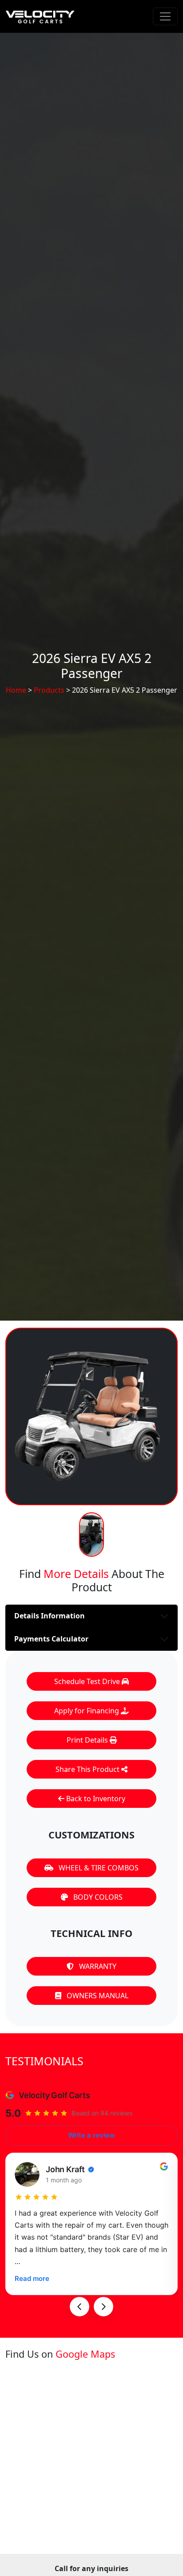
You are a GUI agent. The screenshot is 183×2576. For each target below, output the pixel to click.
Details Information (50, 1616)
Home (16, 690)
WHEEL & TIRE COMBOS (98, 1868)
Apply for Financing (88, 1711)
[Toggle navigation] (165, 16)
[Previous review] (80, 2307)
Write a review (91, 2135)
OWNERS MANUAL (97, 1996)
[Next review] (103, 2307)
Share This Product (88, 1769)
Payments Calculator (51, 1639)
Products (49, 690)
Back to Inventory (95, 1799)
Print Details (88, 1740)
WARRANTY (97, 1966)
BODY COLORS (97, 1897)
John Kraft (65, 2169)
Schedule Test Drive (88, 1681)
